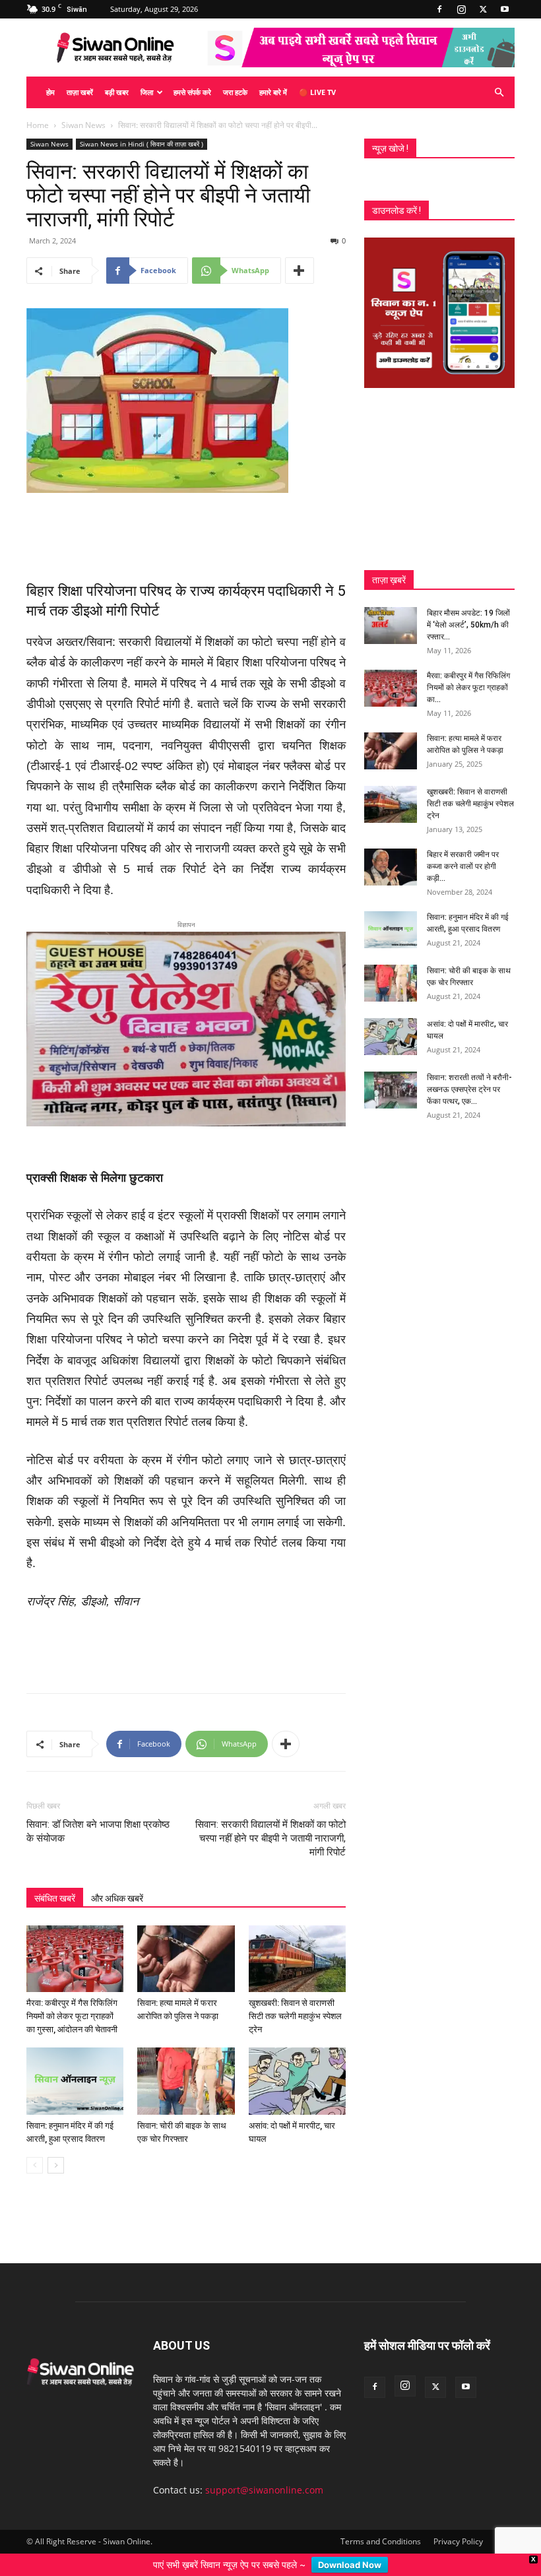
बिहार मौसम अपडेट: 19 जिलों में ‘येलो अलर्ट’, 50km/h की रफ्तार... (468, 625)
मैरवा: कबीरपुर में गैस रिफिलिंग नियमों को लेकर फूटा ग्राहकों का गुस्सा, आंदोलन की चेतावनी (72, 2002)
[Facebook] (439, 9)
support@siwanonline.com (264, 2475)
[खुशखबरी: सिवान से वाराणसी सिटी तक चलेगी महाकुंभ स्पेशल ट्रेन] (297, 1944)
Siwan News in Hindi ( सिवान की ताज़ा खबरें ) (142, 144)
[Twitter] (483, 9)
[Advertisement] (186, 530)
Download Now (350, 2565)
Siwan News (83, 125)
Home (38, 125)
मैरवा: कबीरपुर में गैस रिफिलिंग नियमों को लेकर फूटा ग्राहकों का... (468, 688)
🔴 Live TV (317, 92)
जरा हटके (235, 92)
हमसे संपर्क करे (192, 92)
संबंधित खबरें (55, 1884)
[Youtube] (505, 9)
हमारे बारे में (273, 92)
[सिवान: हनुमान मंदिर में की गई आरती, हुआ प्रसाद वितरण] (75, 2066)
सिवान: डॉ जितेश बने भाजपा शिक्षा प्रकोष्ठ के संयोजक (98, 1817)
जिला (147, 92)
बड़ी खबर (117, 92)
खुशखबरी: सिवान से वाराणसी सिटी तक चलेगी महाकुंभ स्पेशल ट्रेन (295, 2002)
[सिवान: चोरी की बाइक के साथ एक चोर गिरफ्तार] (186, 2066)
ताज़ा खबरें (80, 92)
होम (50, 92)
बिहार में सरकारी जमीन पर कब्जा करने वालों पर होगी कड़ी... (463, 866)
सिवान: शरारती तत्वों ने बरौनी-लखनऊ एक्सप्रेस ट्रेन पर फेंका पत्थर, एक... (469, 1089)
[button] (499, 93)
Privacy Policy (458, 2526)
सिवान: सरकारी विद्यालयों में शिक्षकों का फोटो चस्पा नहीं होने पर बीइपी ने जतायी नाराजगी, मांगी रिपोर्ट (270, 1824)
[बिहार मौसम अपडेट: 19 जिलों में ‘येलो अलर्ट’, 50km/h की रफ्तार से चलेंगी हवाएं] (391, 626)
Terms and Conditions (381, 2526)
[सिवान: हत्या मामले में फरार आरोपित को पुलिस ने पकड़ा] (186, 1944)
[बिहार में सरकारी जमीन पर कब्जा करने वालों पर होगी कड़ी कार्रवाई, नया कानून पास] (391, 867)
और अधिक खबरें (117, 1884)
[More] (300, 271)
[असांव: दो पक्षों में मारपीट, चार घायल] (297, 2066)
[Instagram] (461, 9)
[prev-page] (35, 2150)
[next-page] (56, 2150)
